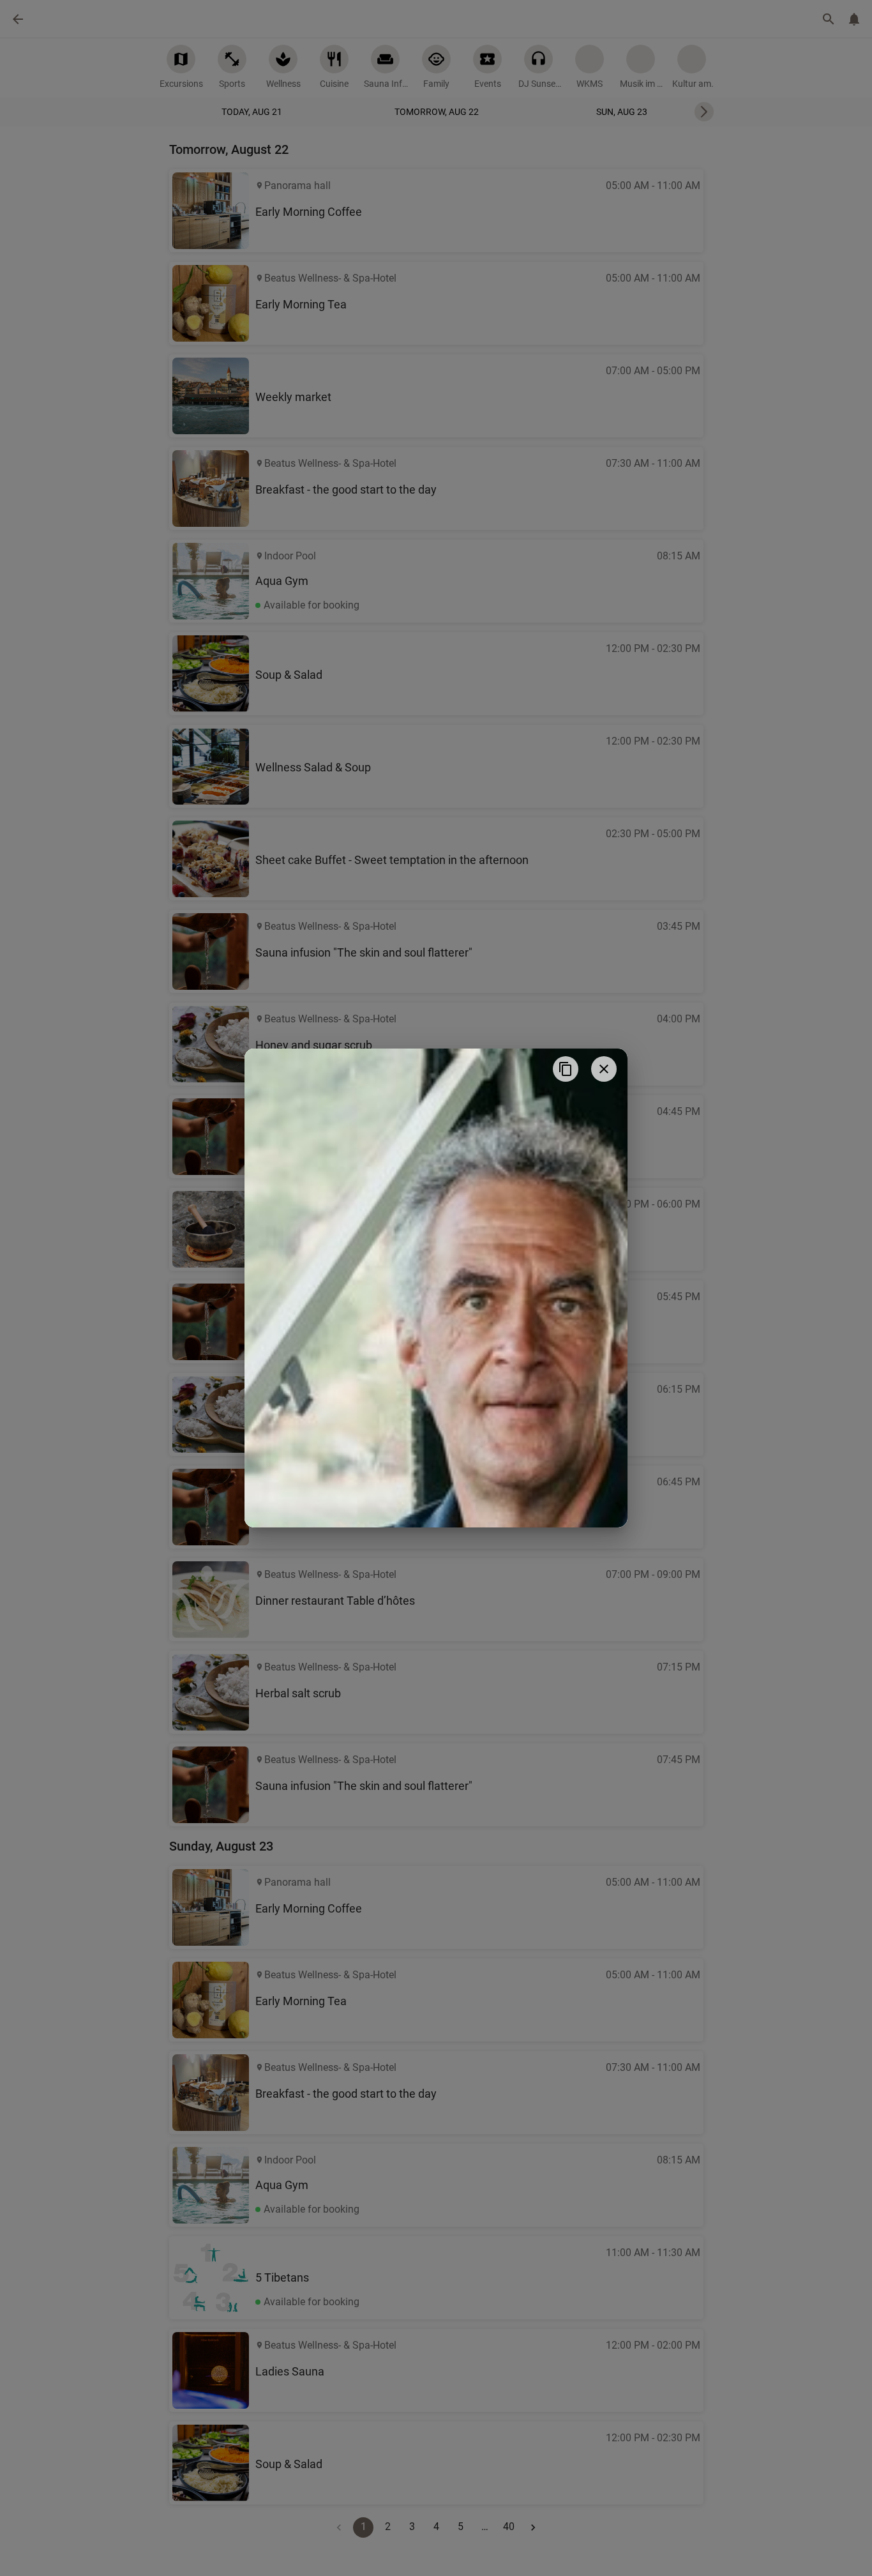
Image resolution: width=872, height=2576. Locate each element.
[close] (604, 1069)
